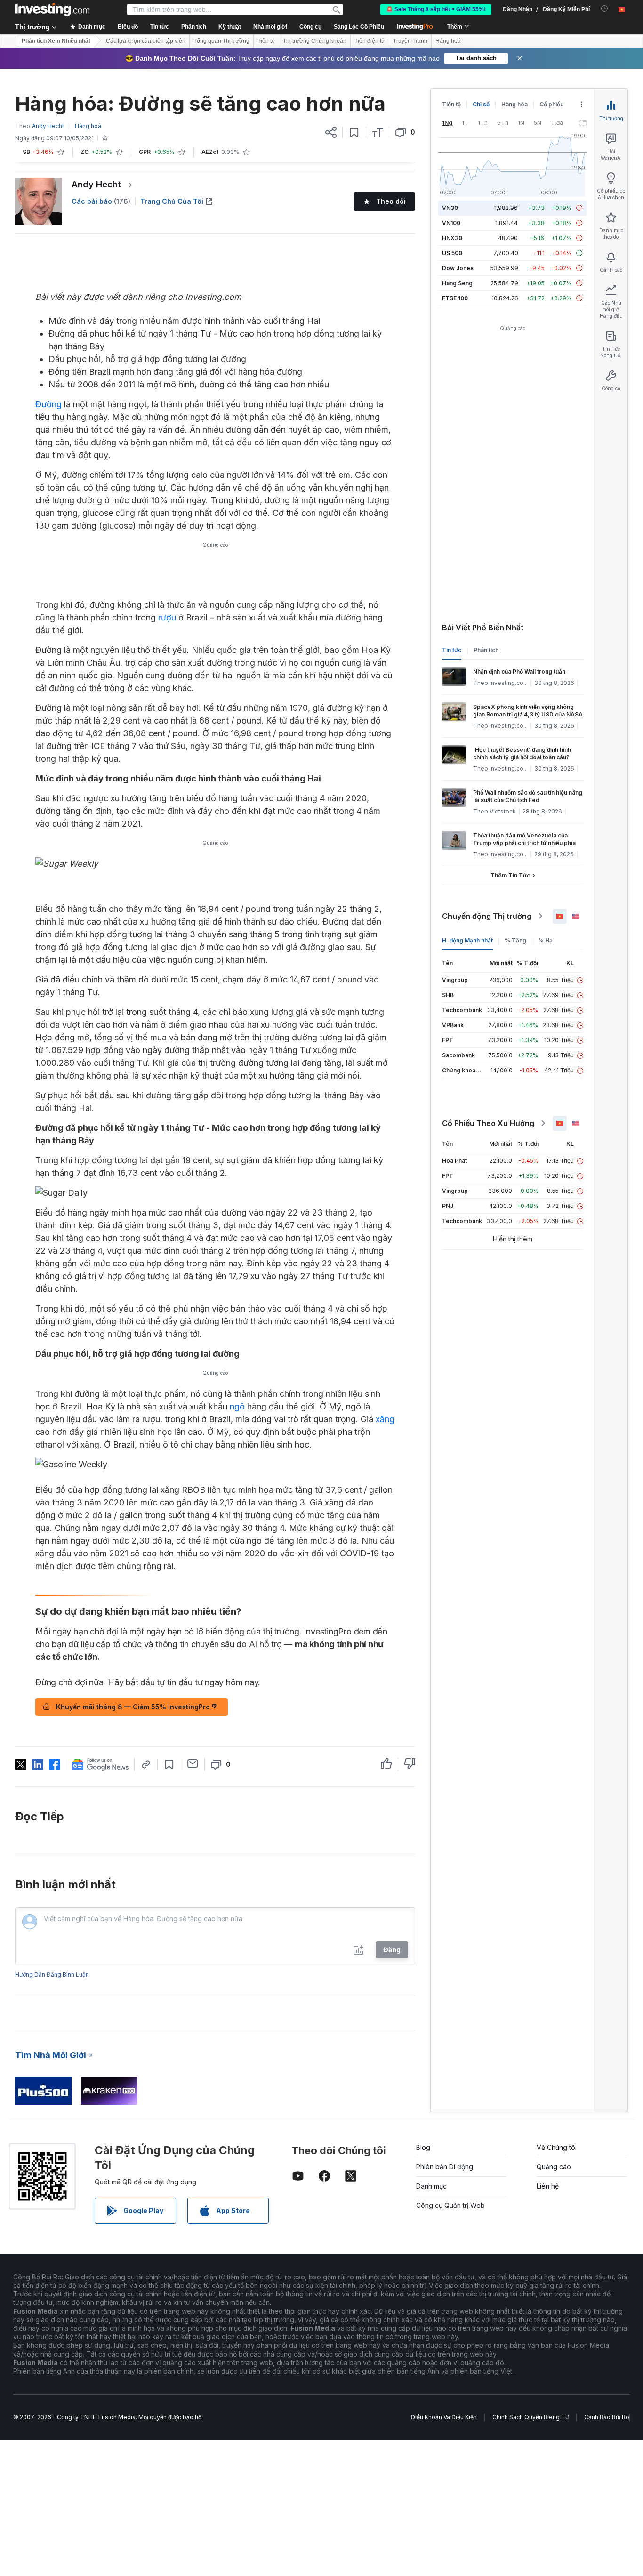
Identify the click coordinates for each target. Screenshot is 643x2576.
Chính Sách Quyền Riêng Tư (530, 2417)
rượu (167, 617)
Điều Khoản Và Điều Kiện (444, 2417)
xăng (385, 1419)
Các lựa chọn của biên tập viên (146, 41)
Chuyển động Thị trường (487, 916)
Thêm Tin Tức (510, 875)
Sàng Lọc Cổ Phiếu (359, 27)
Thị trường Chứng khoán (315, 41)
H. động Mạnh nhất (467, 940)
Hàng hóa (514, 104)
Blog (423, 2147)
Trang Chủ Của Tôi (172, 201)
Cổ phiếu (551, 104)
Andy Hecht (96, 184)
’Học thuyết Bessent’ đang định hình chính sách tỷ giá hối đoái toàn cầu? (522, 753)
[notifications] (605, 9)
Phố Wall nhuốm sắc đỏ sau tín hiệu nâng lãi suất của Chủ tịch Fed (528, 796)
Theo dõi (391, 201)
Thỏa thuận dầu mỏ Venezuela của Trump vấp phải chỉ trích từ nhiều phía (524, 839)
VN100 (451, 223)
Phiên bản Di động (445, 2167)
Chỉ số (481, 104)
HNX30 (452, 238)
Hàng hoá (448, 41)
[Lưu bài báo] (354, 132)
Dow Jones (458, 268)
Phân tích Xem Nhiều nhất (56, 41)
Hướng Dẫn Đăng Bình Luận (52, 1975)
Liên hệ (548, 2186)
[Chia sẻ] (331, 132)
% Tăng (515, 940)
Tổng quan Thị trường (221, 41)
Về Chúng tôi (557, 2147)
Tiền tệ (266, 41)
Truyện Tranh (410, 41)
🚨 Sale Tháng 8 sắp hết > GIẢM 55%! (436, 9)
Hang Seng (457, 283)
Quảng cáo (554, 2167)
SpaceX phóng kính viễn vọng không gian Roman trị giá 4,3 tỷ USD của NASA (528, 711)
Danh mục (431, 2186)
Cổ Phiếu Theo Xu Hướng (488, 1123)
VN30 (450, 208)
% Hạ (545, 940)
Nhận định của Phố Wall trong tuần (519, 672)
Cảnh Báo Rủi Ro (607, 2417)
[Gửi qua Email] (193, 1763)
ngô (237, 1406)
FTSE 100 (455, 298)
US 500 (452, 253)
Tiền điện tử (370, 41)
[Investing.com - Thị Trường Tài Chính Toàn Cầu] (52, 9)
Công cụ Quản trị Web (450, 2205)
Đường (48, 404)
